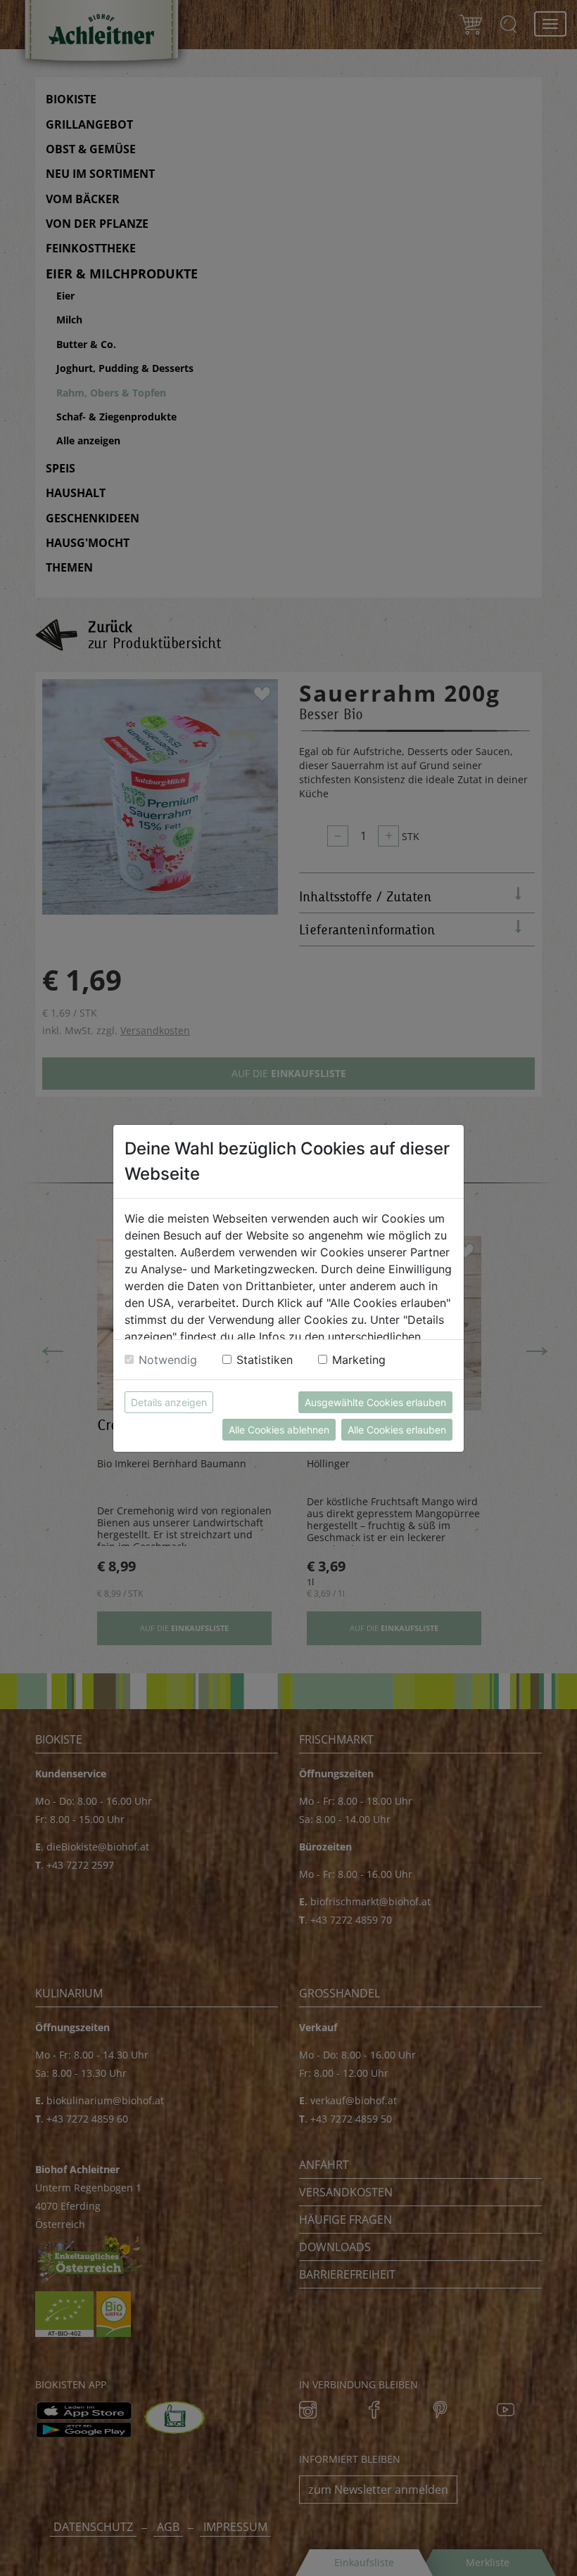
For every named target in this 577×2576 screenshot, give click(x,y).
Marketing (359, 1360)
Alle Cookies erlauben (397, 1430)
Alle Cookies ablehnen (279, 1430)
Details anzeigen (169, 1402)
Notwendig (168, 1360)
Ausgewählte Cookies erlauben (375, 1402)
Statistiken (265, 1360)
